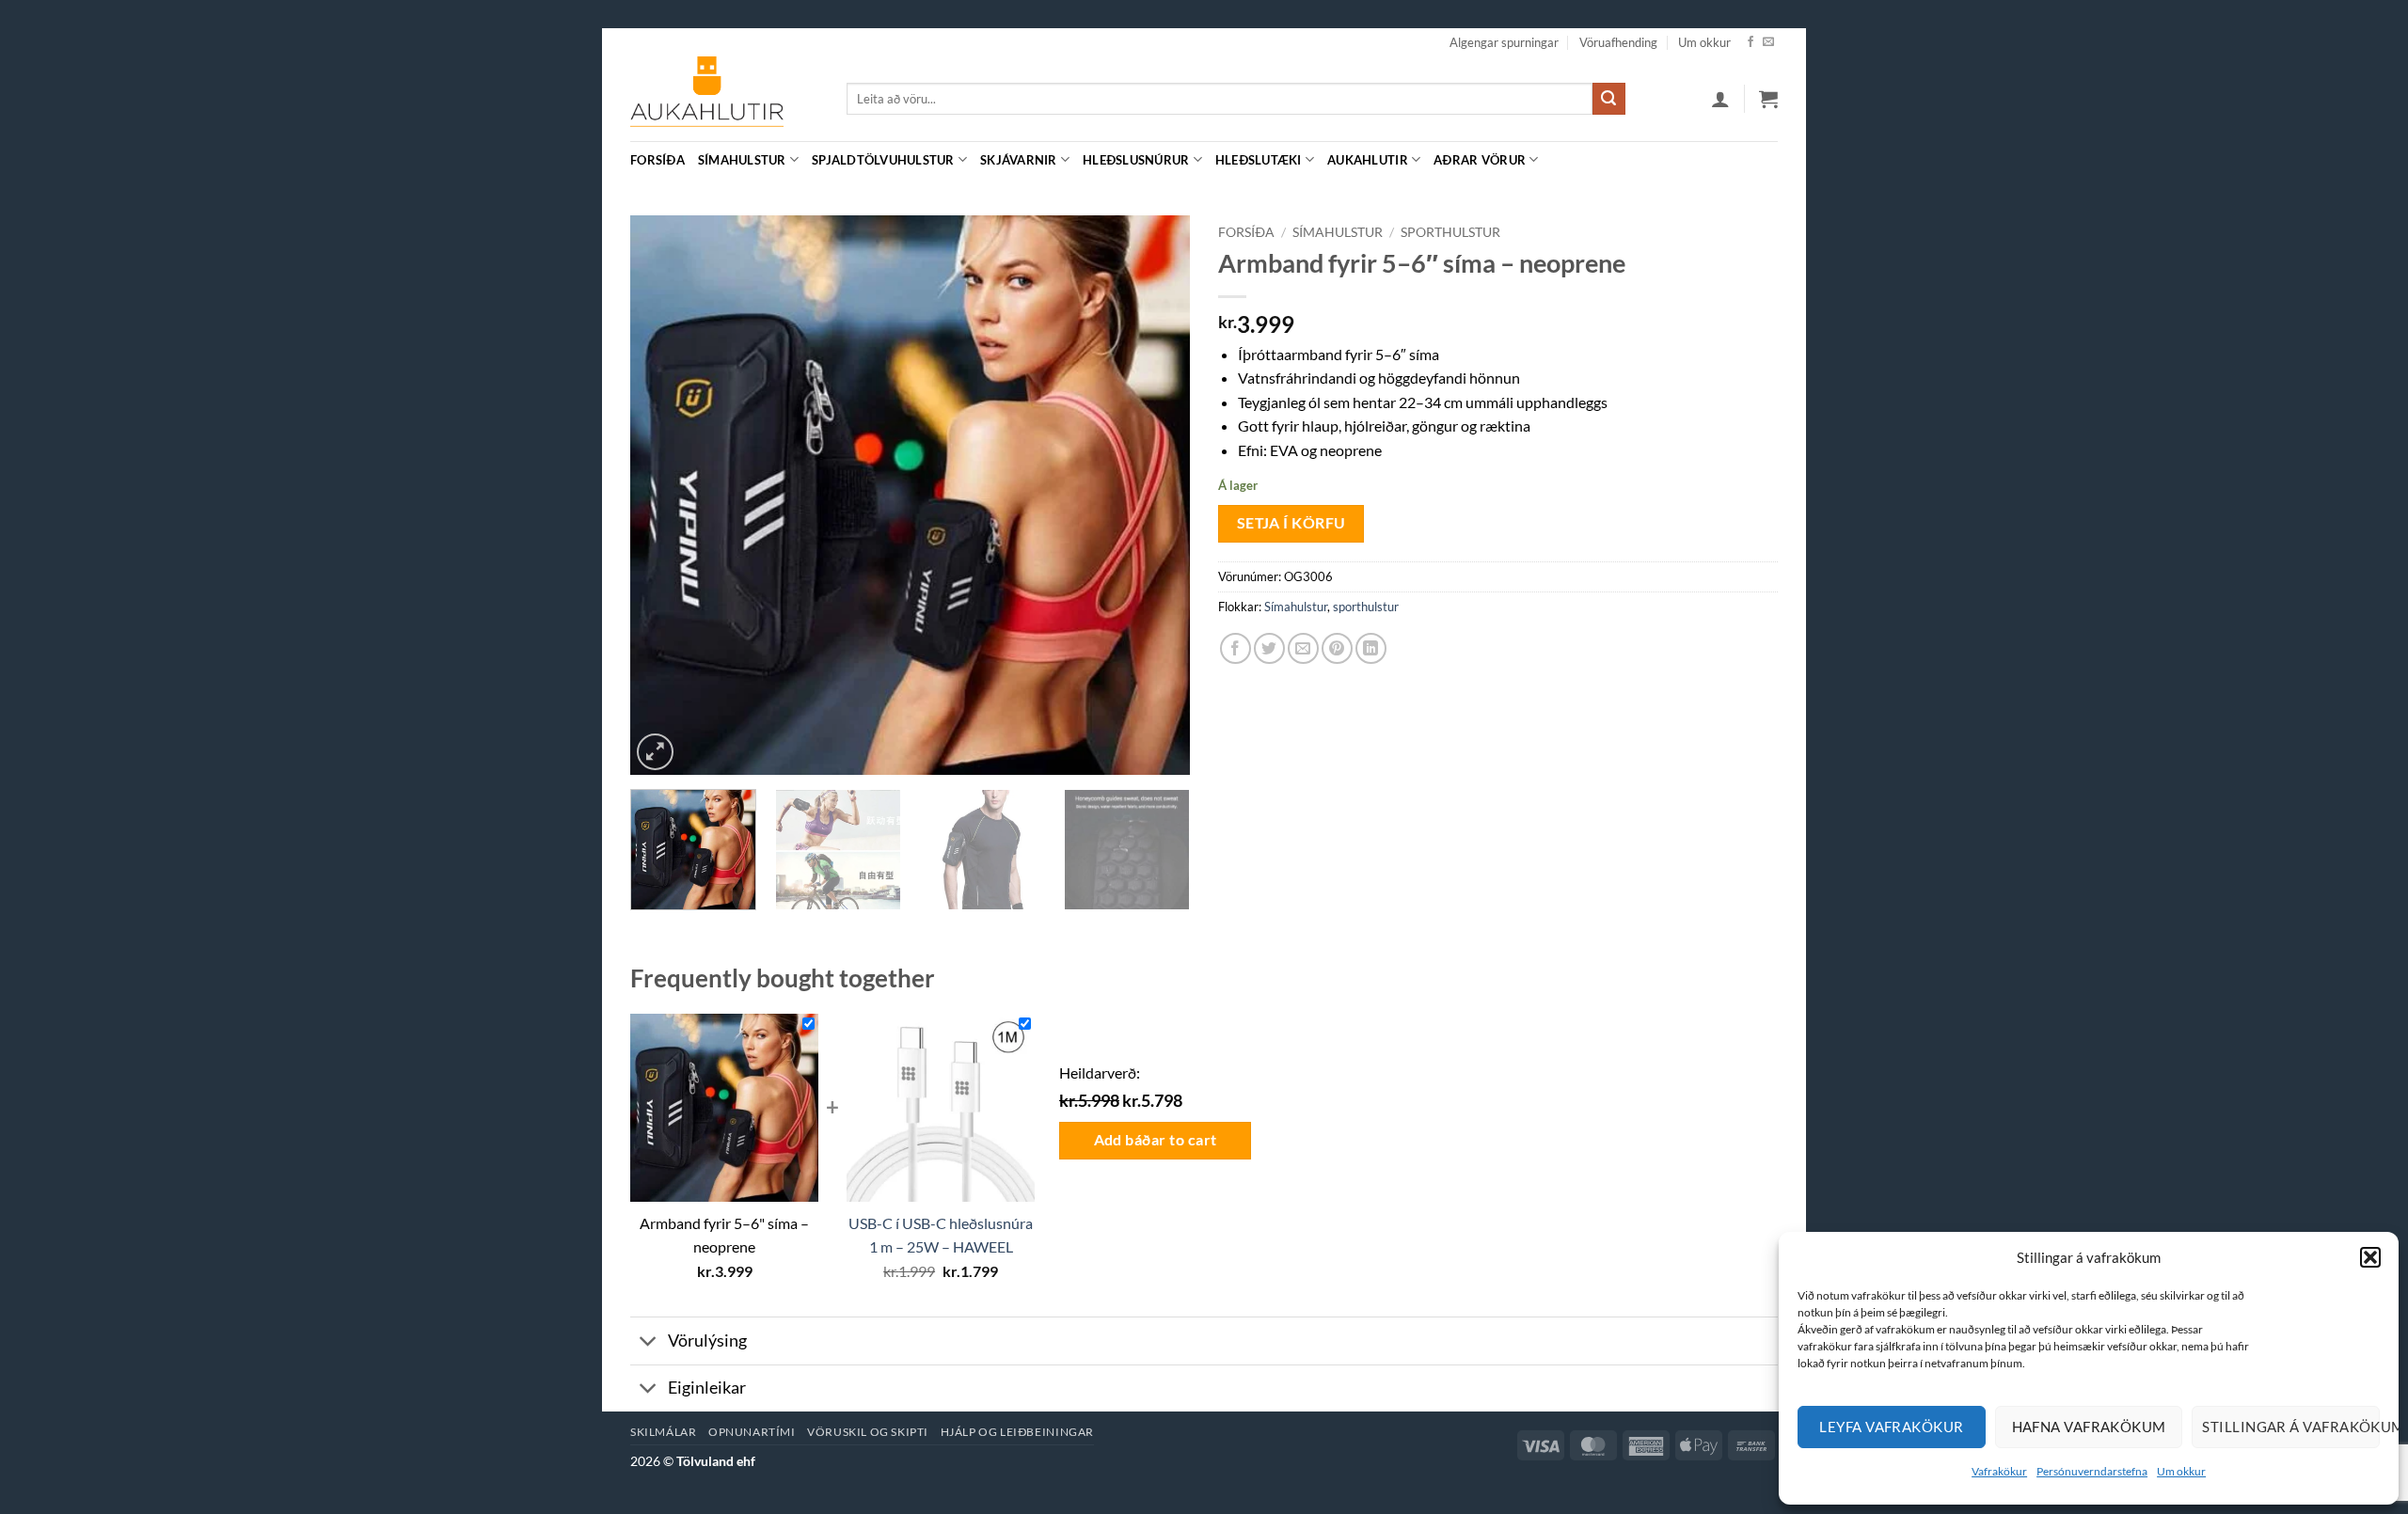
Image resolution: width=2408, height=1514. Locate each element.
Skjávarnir (1019, 160)
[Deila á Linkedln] (1371, 648)
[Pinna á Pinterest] (1337, 648)
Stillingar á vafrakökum (2291, 1427)
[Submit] (1608, 99)
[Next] (1155, 495)
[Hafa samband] (1768, 42)
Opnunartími (752, 1432)
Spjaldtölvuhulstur (883, 160)
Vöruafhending (1618, 42)
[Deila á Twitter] (1269, 648)
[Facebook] (1751, 42)
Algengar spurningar (1504, 42)
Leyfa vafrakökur (1891, 1427)
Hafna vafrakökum (2089, 1427)
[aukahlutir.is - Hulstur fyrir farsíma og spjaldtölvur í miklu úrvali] (724, 99)
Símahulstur (742, 160)
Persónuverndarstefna (2092, 1471)
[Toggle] (649, 1342)
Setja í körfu (1291, 523)
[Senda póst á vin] (1303, 648)
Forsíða (657, 160)
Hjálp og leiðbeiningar (1017, 1432)
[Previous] (665, 495)
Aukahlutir (1368, 160)
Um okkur (2181, 1471)
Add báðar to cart (1156, 1140)
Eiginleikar (707, 1388)
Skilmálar (664, 1432)
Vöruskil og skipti (868, 1432)
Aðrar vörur (1480, 160)
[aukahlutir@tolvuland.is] (1768, 159)
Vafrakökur (1999, 1471)
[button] (2370, 1257)
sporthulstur (1450, 232)
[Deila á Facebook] (1236, 648)
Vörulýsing (707, 1341)
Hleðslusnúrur (1136, 160)
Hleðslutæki (1259, 160)
